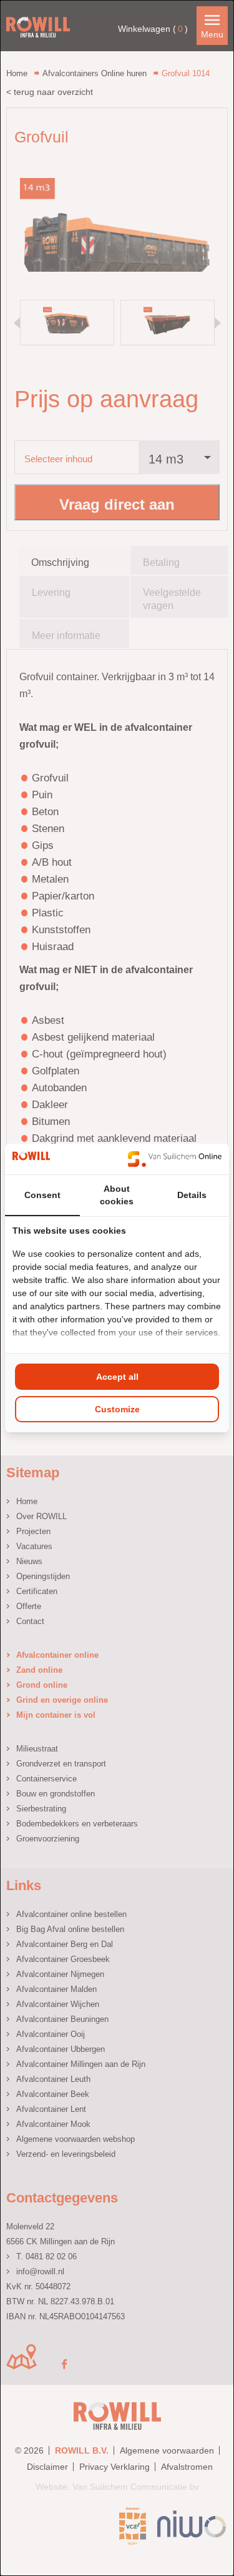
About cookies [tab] (117, 1195)
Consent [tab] (42, 1195)
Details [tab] (192, 1195)
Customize (117, 1409)
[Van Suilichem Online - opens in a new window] (175, 1159)
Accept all (117, 1377)
